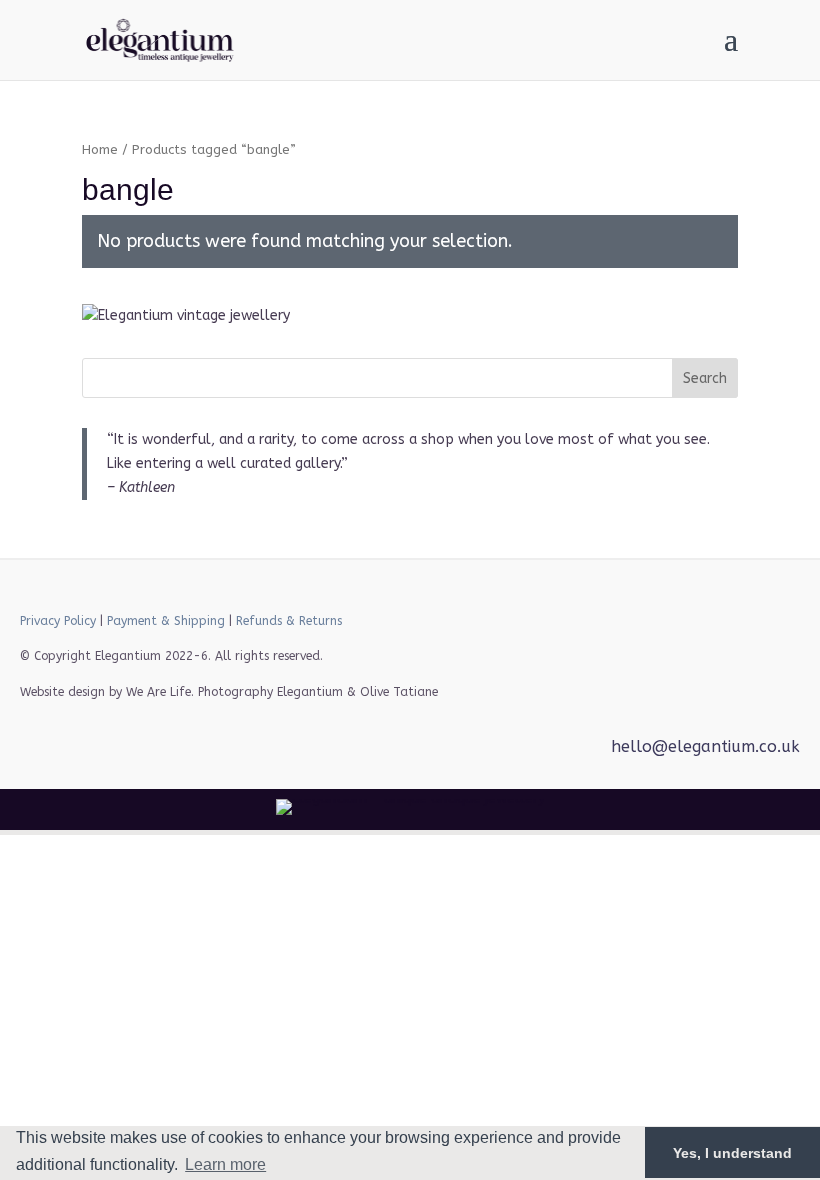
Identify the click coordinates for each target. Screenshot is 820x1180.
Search (705, 378)
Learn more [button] (225, 1164)
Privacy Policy (58, 621)
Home (100, 149)
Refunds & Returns (289, 621)
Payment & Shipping (166, 621)
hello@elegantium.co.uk (705, 746)
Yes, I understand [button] (732, 1153)
